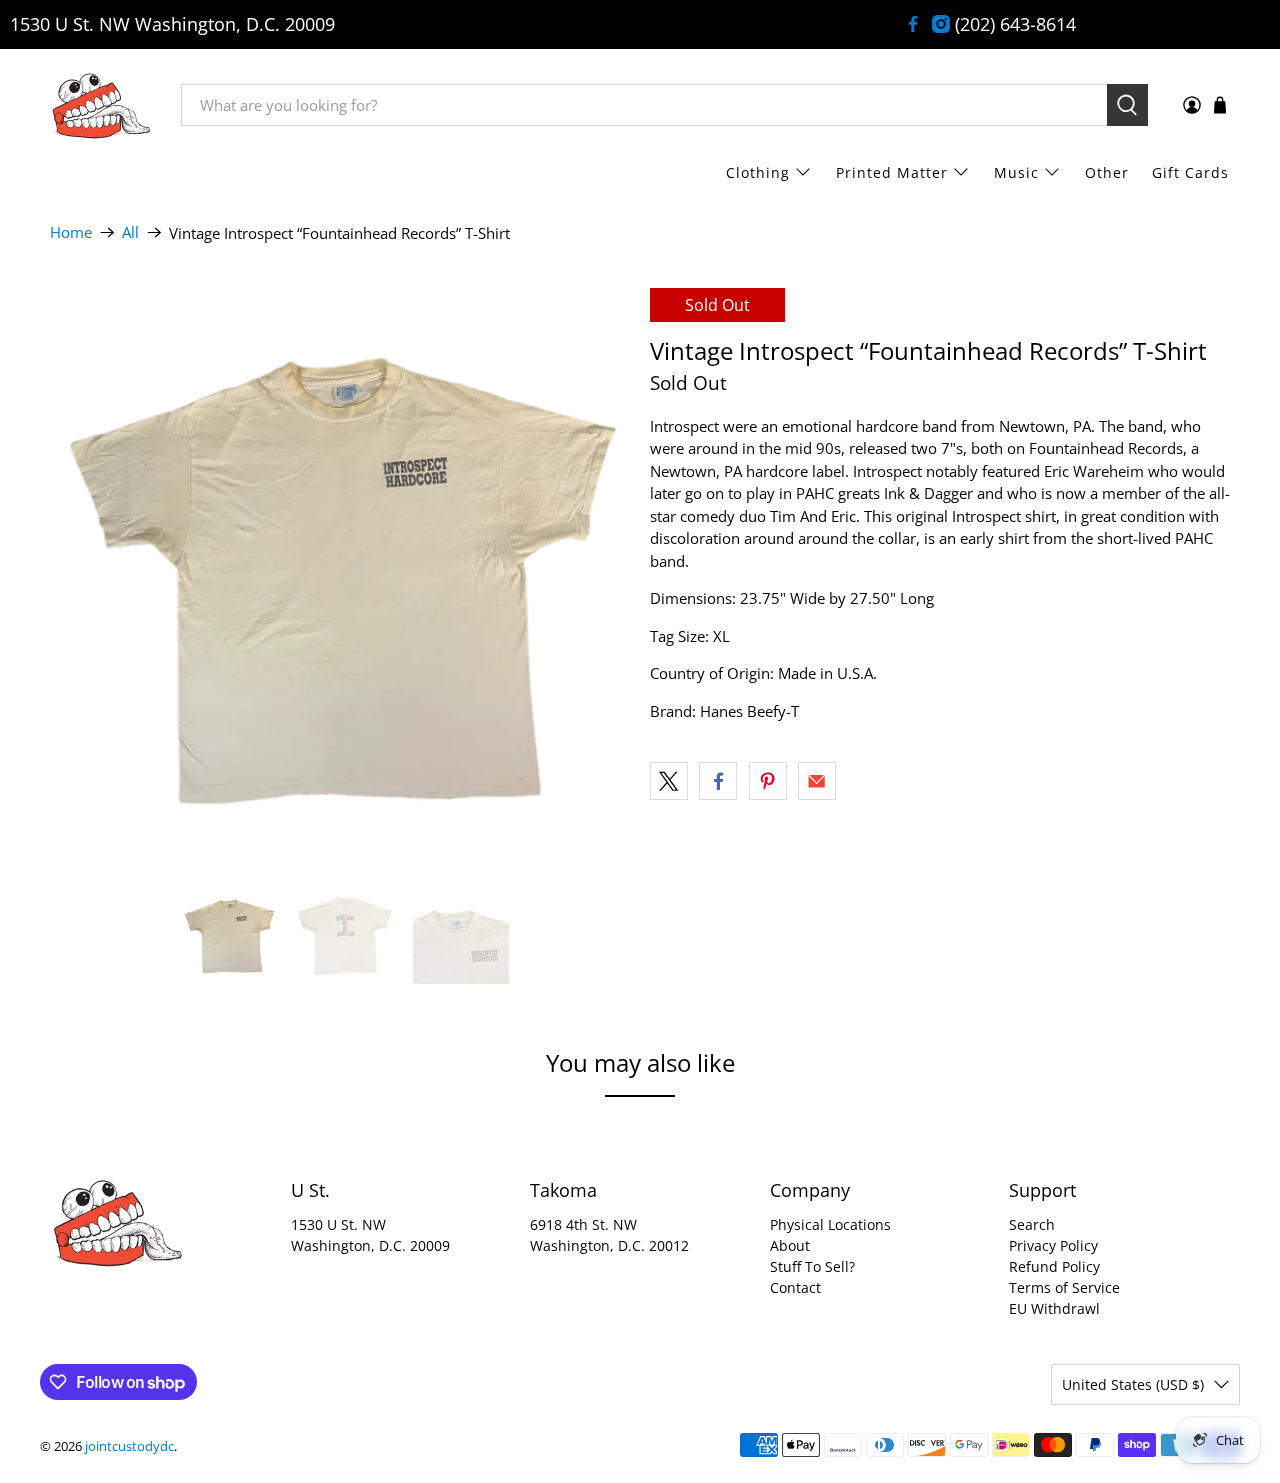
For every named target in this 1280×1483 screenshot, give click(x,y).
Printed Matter (892, 172)
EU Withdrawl (1054, 1308)
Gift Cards (1190, 172)
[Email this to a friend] (817, 781)
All (130, 232)
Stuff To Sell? (812, 1266)
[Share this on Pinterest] (768, 781)
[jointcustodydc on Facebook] (913, 24)
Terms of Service (1064, 1287)
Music (1016, 172)
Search (1032, 1224)
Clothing (758, 172)
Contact (795, 1287)
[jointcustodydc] (101, 105)
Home (71, 232)
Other (1107, 172)
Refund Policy (1054, 1266)
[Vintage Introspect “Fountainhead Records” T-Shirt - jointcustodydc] (340, 578)
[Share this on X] (669, 781)
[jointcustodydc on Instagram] (941, 24)
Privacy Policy (1053, 1245)
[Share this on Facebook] (718, 781)
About (790, 1245)
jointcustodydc (129, 1446)
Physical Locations (830, 1224)
